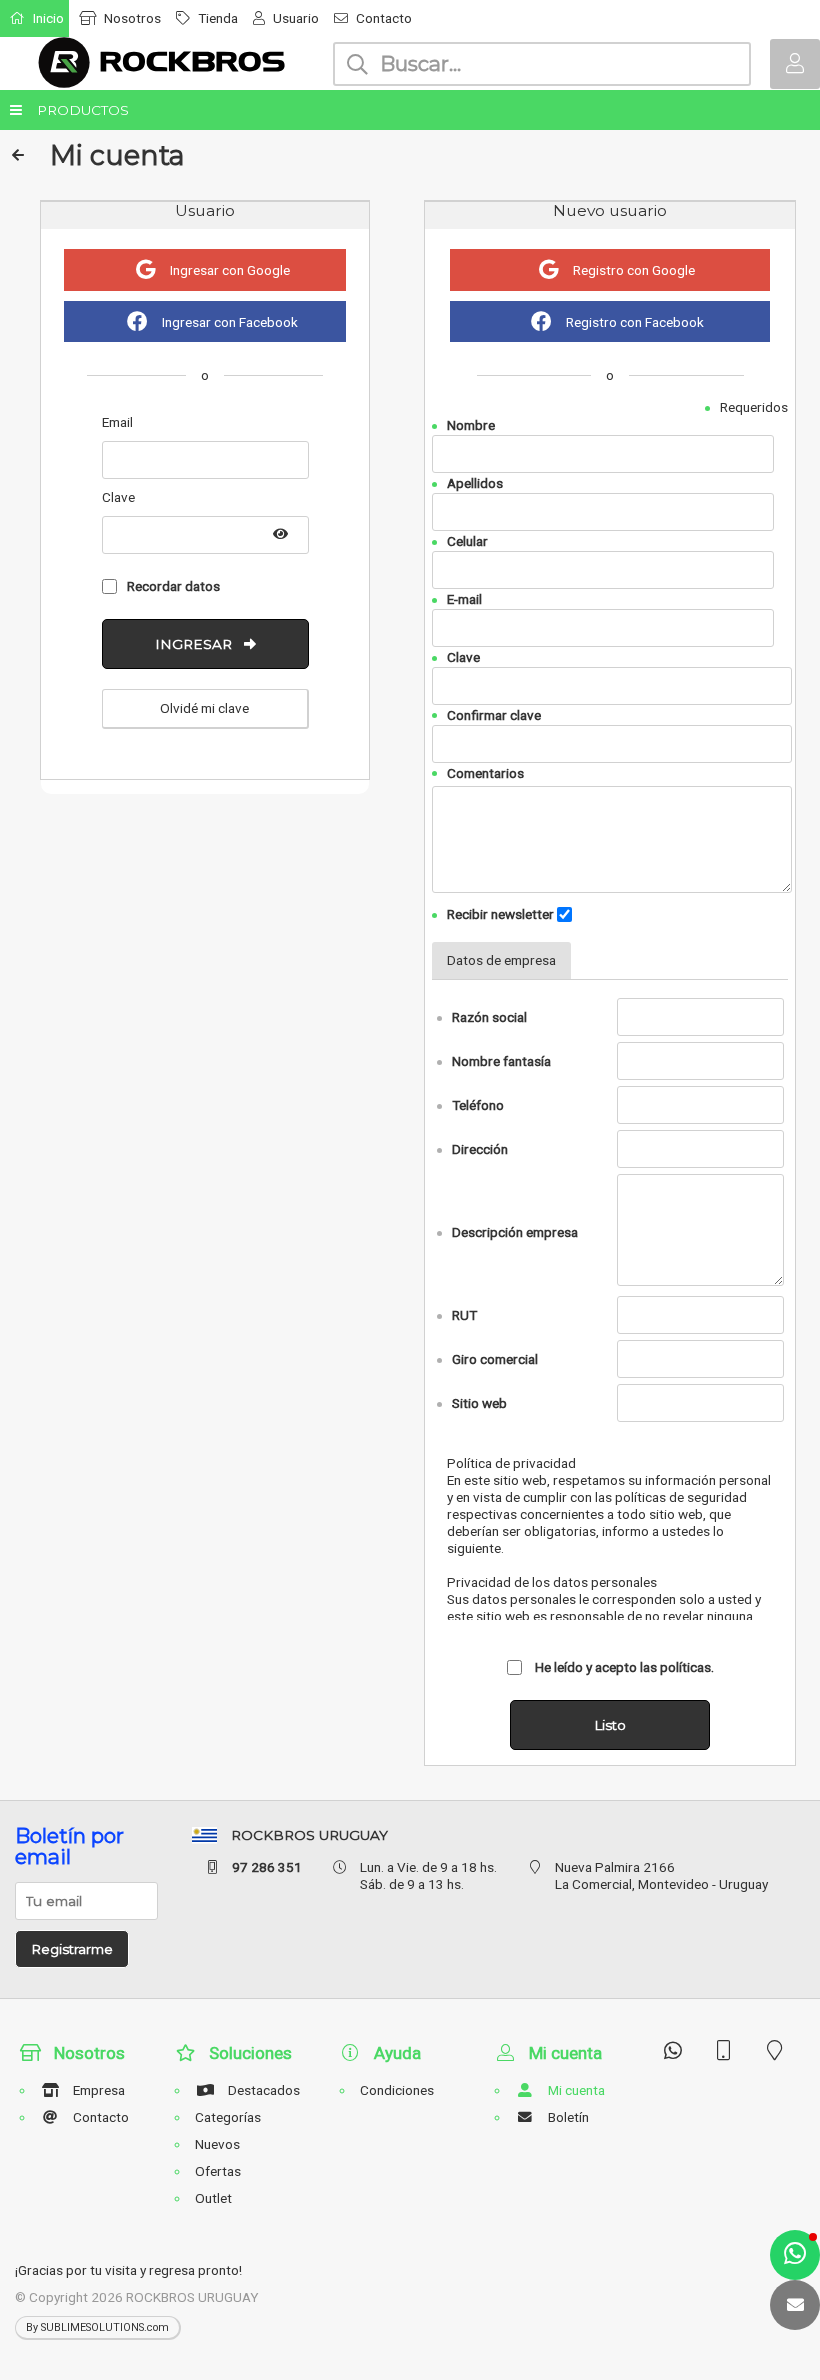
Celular (467, 541)
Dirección (480, 1149)
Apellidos (475, 483)
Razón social (489, 1017)
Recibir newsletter (500, 914)
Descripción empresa (515, 1232)
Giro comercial (495, 1359)
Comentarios (485, 772)
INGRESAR (199, 644)
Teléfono (478, 1105)
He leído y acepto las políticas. (623, 1667)
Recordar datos (173, 586)
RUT (464, 1315)
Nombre (471, 425)
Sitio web (479, 1403)
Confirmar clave (494, 715)
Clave (463, 657)
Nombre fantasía (501, 1061)
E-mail (464, 599)
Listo (610, 1725)
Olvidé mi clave (204, 708)
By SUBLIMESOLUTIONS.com (97, 2327)
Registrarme (72, 1949)
